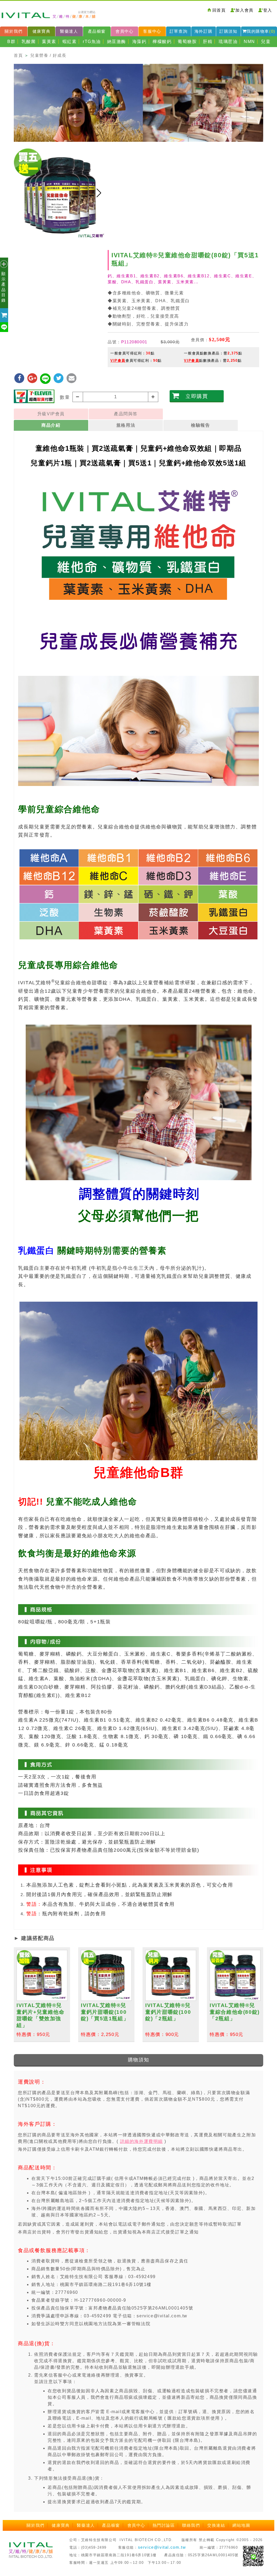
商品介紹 (51, 425)
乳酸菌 (29, 42)
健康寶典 (41, 31)
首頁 (18, 55)
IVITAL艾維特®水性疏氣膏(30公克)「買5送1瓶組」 (39, 2012)
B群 (11, 42)
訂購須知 (228, 31)
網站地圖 (241, 2525)
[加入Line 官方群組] (253, 2556)
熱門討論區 (164, 2525)
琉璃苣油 (228, 42)
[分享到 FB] (20, 378)
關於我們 (14, 31)
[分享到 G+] (33, 378)
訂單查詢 (179, 31)
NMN (249, 42)
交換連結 (216, 2525)
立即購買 (197, 396)
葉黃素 (49, 42)
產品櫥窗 (97, 31)
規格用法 (126, 425)
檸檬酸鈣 (162, 42)
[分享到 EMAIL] (72, 378)
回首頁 (219, 10)
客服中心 (152, 31)
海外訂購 (203, 31)
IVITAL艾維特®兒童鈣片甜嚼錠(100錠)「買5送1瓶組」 (234, 2012)
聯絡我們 (191, 2525)
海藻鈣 (139, 42)
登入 (268, 10)
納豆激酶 (117, 42)
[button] (99, 193)
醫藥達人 (69, 31)
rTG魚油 (92, 42)
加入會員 (244, 10)
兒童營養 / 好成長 (48, 55)
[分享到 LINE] (46, 378)
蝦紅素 (70, 42)
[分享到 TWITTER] (59, 378)
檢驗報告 (200, 425)
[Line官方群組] (5, 327)
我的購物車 (261, 31)
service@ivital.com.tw (162, 2547)
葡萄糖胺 (187, 42)
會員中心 (124, 31)
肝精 (208, 42)
